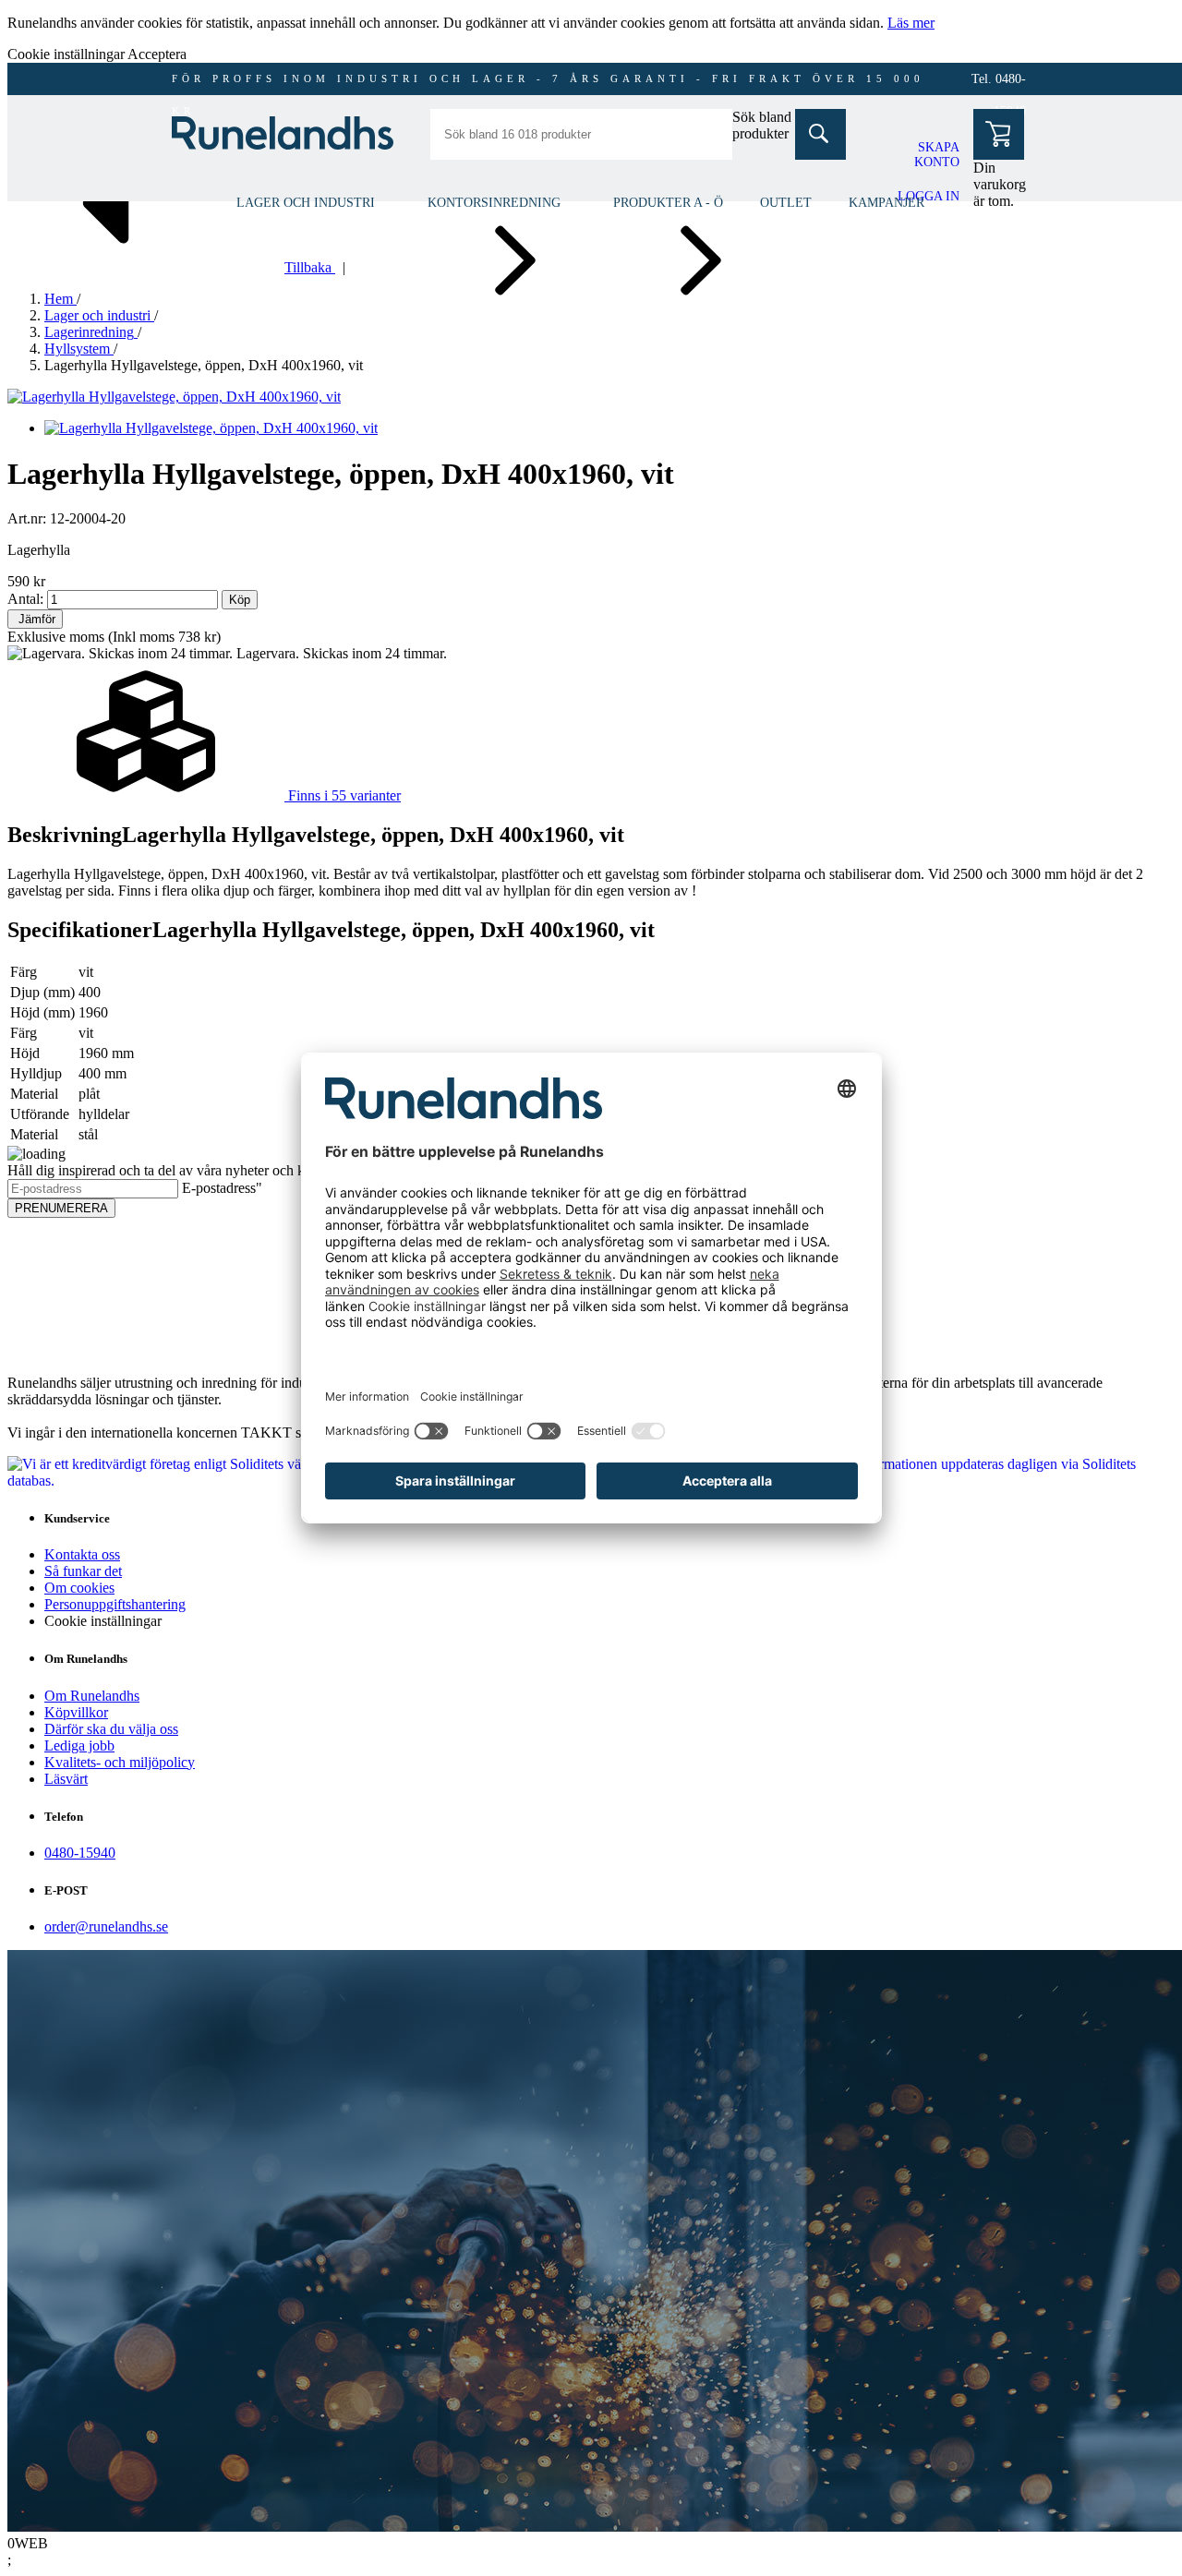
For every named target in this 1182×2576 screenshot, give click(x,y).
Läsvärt (66, 1779)
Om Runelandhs (92, 1696)
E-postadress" (222, 1188)
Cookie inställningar (103, 1621)
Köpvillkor (76, 1712)
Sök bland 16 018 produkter (784, 125)
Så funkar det (83, 1571)
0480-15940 (80, 1853)
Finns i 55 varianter (343, 795)
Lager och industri (306, 203)
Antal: (25, 599)
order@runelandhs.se (106, 1926)
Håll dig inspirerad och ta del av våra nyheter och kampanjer (183, 1170)
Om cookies (79, 1588)
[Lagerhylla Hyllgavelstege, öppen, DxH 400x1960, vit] (174, 397)
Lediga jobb (79, 1745)
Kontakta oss (82, 1554)
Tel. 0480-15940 (998, 84)
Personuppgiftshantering (115, 1604)
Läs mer (911, 23)
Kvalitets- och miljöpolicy (120, 1762)
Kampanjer (886, 203)
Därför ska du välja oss (111, 1729)
